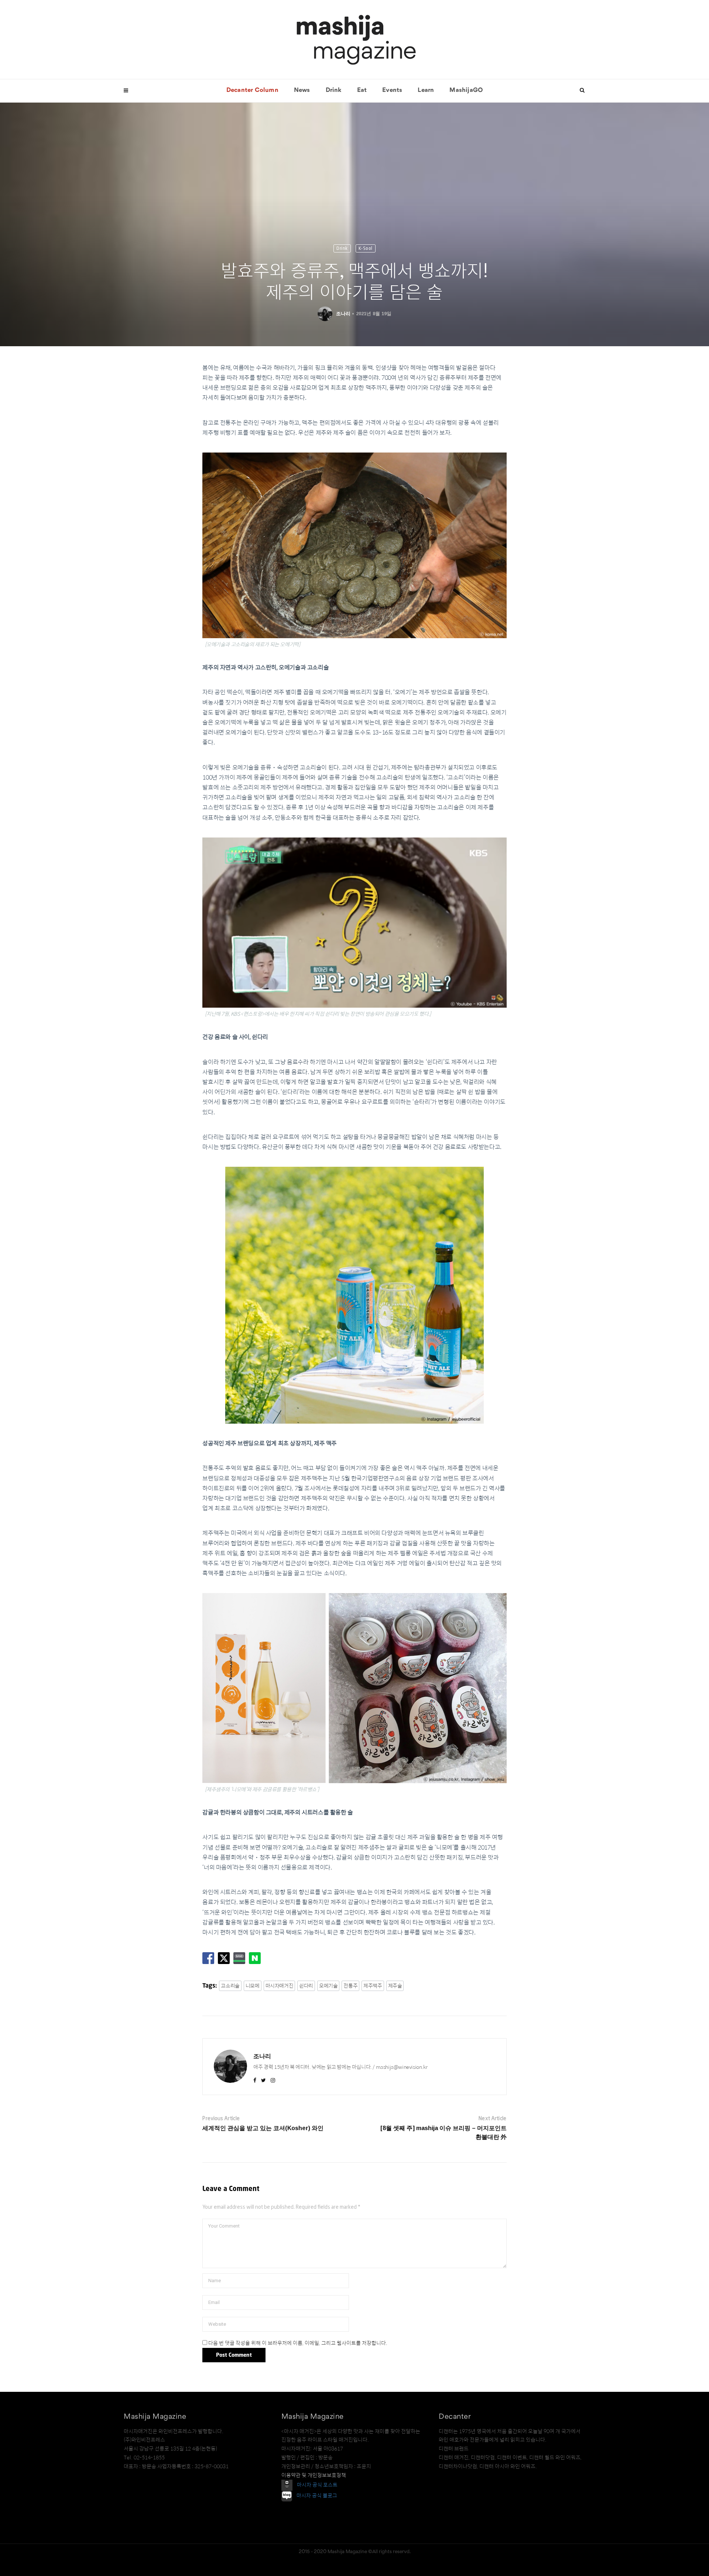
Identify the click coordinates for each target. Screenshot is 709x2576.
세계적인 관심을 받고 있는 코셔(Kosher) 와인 (263, 2128)
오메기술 (328, 1986)
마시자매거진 (280, 1986)
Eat (362, 90)
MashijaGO (466, 90)
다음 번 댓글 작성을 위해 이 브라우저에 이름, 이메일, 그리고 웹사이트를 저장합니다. (298, 2343)
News (302, 90)
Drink (334, 90)
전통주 (350, 1986)
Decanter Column (252, 90)
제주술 (395, 1986)
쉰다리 (306, 1986)
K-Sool (366, 248)
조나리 (343, 314)
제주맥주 (373, 1986)
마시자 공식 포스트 (317, 2485)
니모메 (253, 1986)
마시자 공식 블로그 (317, 2496)
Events (392, 90)
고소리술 (230, 1986)
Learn (426, 90)
